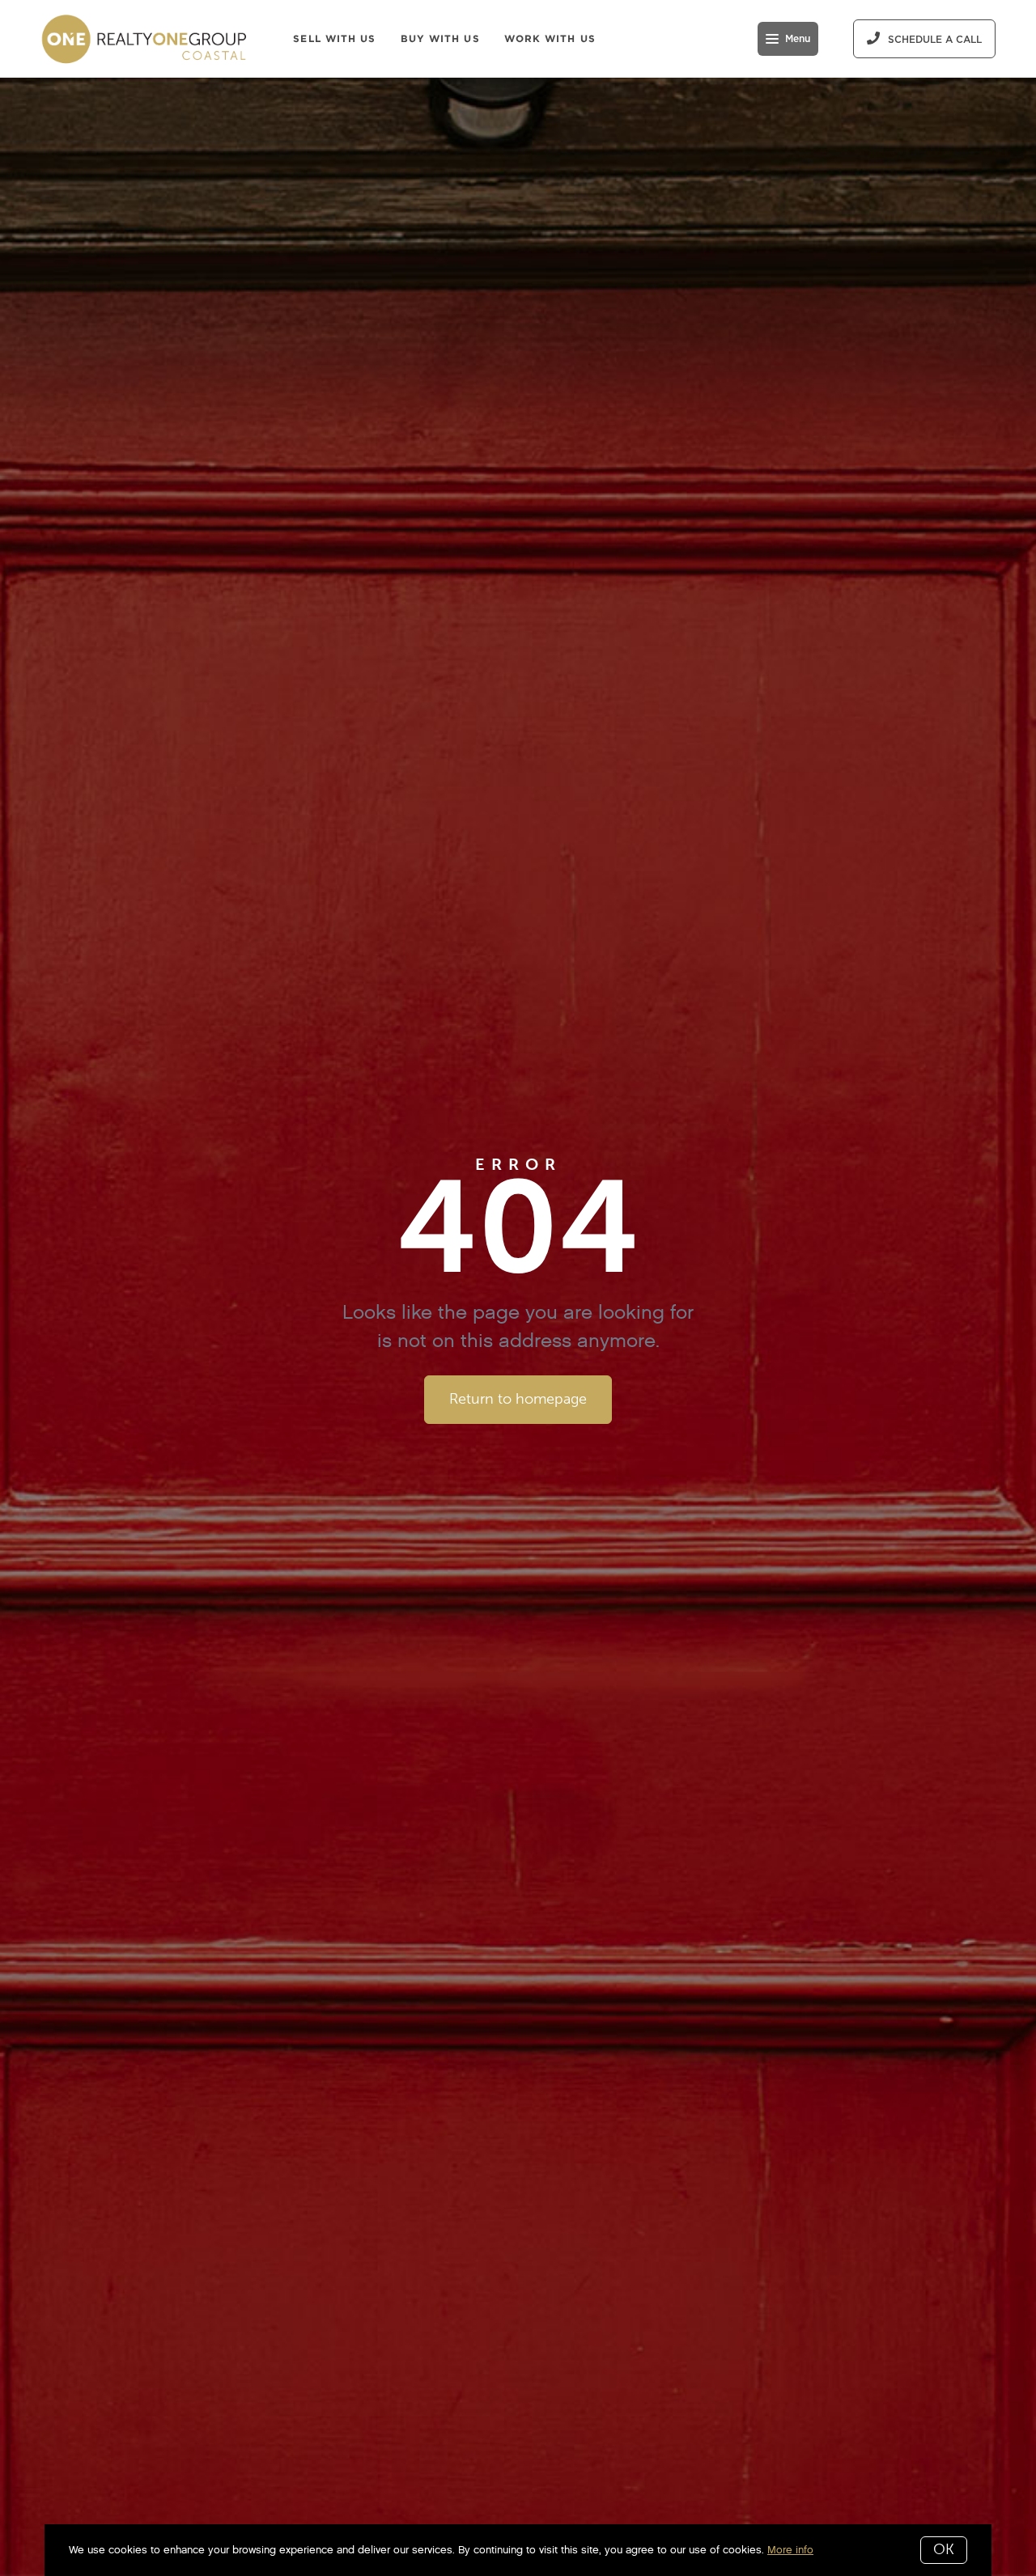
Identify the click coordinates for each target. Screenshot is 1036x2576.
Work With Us (550, 38)
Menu (798, 39)
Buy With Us (440, 38)
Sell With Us (334, 38)
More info (790, 2550)
